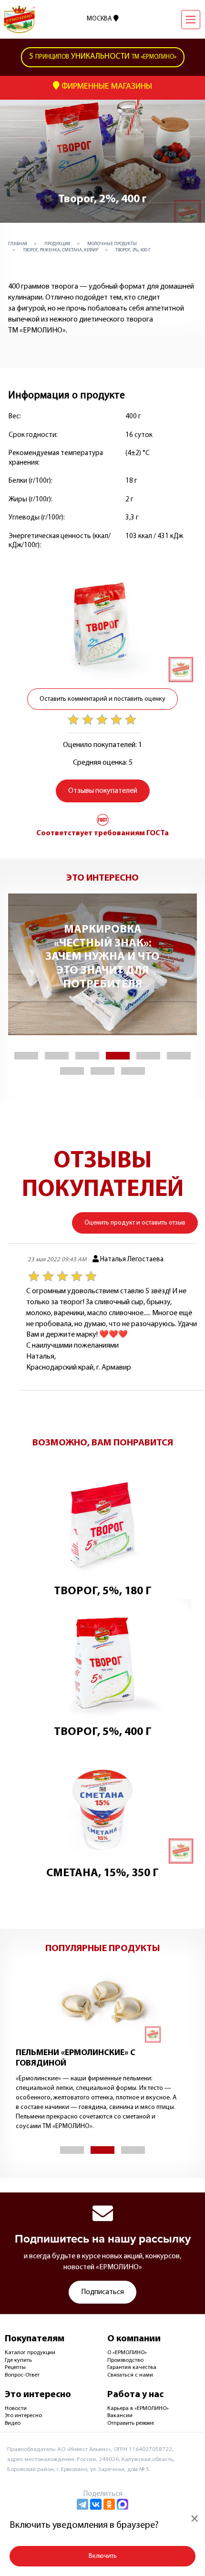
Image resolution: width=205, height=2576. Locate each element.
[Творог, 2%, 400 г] (102, 622)
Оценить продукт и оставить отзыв (135, 1223)
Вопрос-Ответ (22, 2375)
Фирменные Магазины (106, 87)
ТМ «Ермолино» (103, 57)
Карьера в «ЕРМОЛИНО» (138, 2409)
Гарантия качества (132, 2368)
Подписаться (102, 2292)
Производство (125, 2360)
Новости (16, 2409)
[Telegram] (82, 2504)
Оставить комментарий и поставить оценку (102, 699)
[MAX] (123, 2504)
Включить (103, 2556)
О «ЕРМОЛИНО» (127, 2353)
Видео (13, 2423)
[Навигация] (191, 20)
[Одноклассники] (109, 2504)
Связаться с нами (130, 2375)
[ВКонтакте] (96, 2504)
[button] (26, 1056)
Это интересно (23, 2416)
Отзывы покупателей (103, 791)
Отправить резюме (131, 2423)
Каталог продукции (30, 2353)
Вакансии (120, 2416)
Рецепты (15, 2368)
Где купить (18, 2360)
